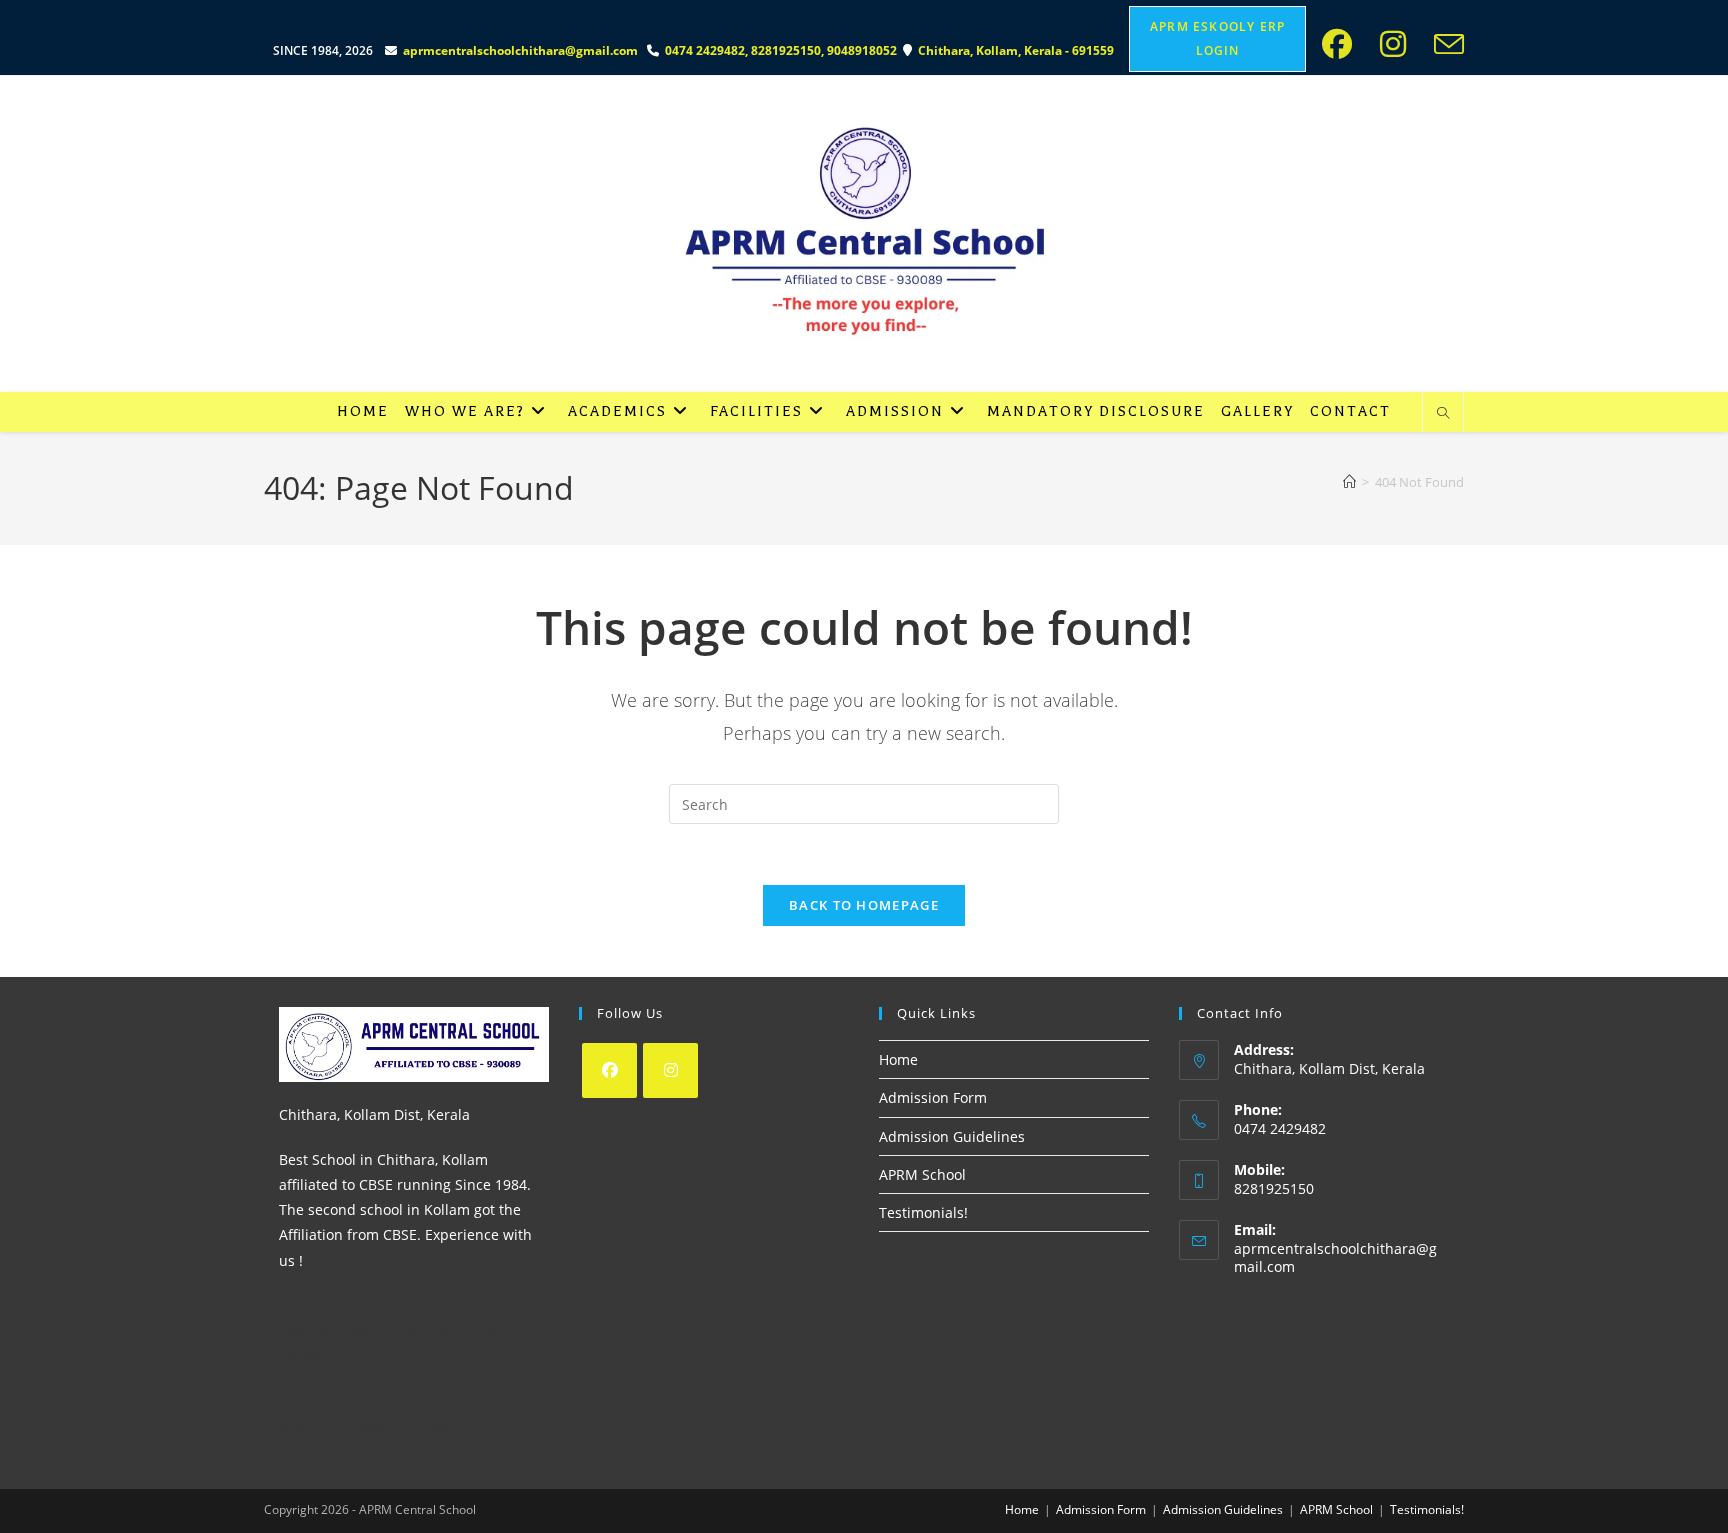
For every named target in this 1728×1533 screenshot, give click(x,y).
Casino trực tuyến (338, 1400)
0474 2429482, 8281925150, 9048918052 (784, 50)
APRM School (922, 1174)
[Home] (1349, 482)
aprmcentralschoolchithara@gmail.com (520, 50)
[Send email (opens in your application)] (1445, 44)
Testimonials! (923, 1212)
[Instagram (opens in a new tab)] (1399, 44)
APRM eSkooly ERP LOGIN (1217, 38)
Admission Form (933, 1097)
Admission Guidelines (952, 1136)
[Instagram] (670, 1070)
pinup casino (268, 6)
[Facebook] (609, 1070)
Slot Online (345, 1330)
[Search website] (1443, 414)
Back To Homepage (864, 905)
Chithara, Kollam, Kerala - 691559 (1017, 50)
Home (898, 1059)
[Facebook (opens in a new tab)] (1343, 44)
